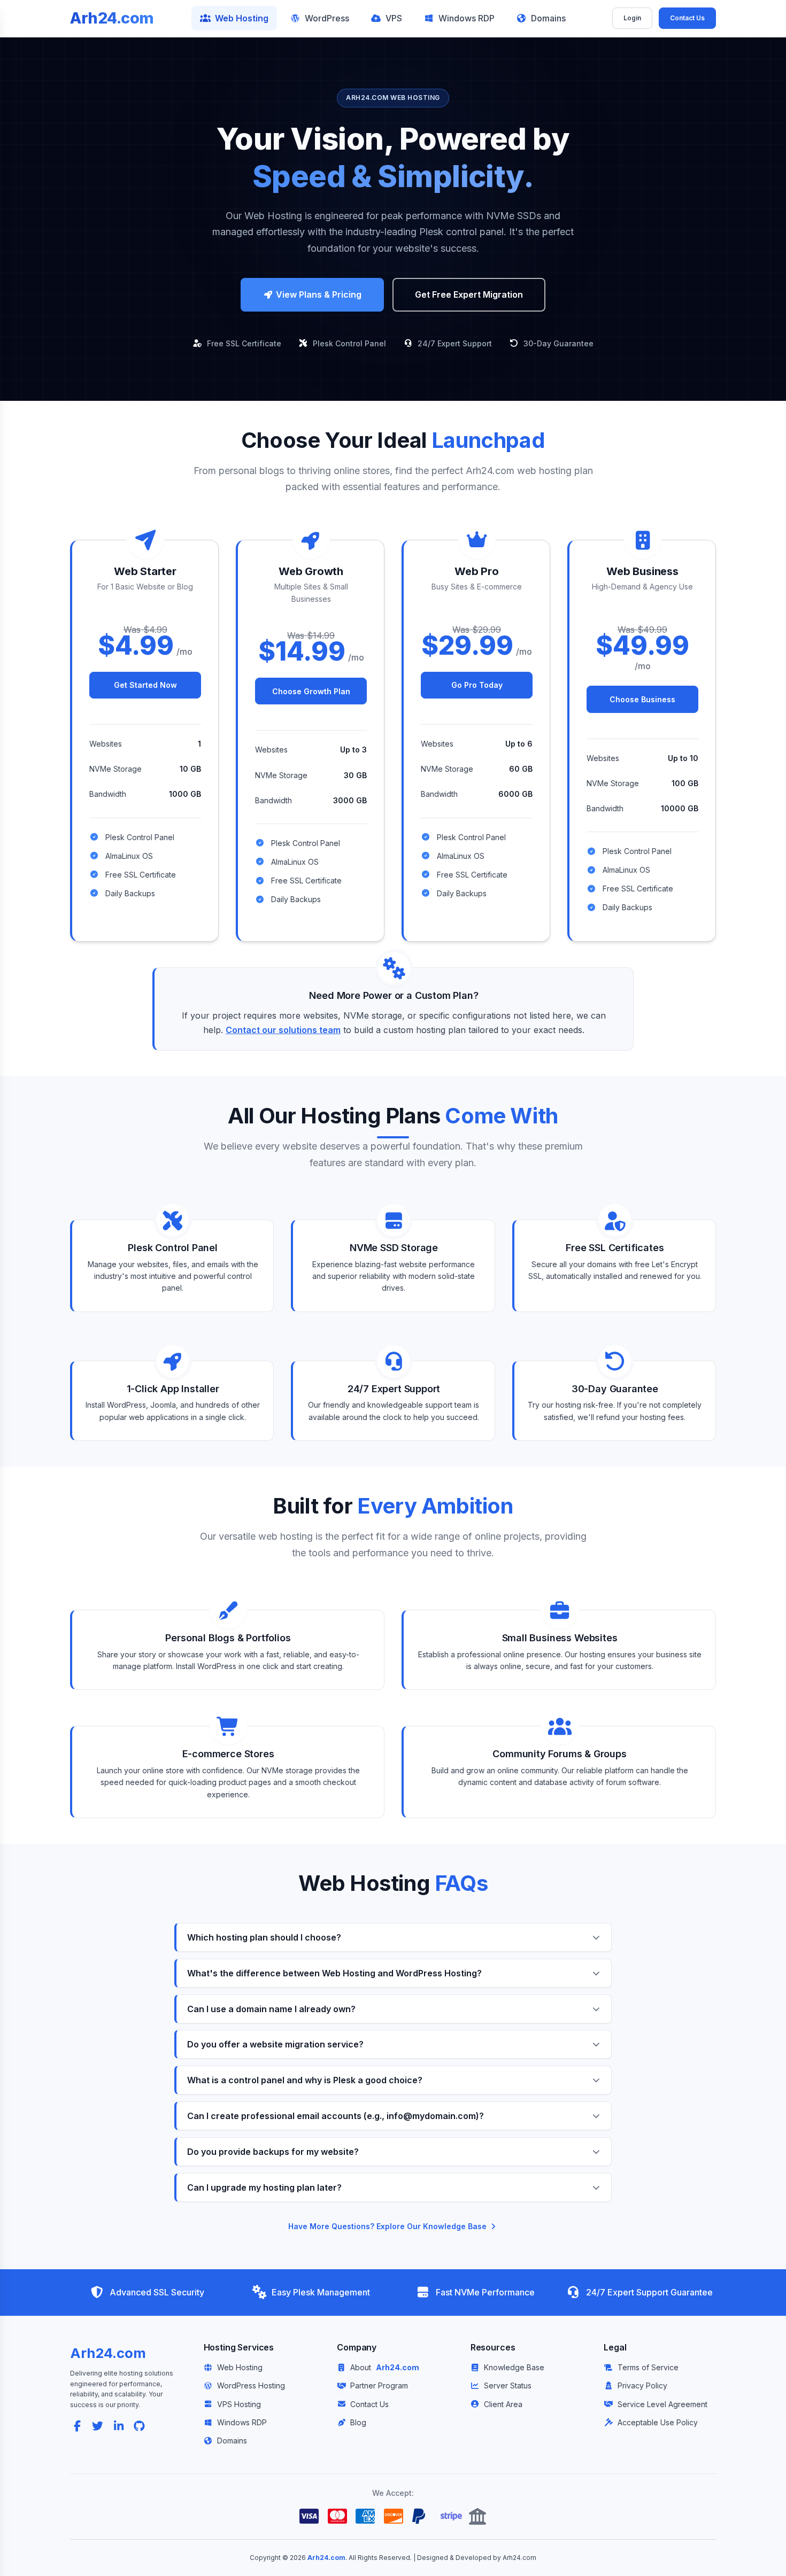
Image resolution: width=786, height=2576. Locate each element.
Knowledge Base (514, 2367)
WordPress (327, 18)
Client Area (503, 2404)
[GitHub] (139, 2426)
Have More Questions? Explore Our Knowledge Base (388, 2226)
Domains (548, 18)
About (384, 2367)
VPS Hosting (239, 2404)
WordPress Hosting (251, 2385)
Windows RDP (467, 18)
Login (632, 18)
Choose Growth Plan (311, 691)
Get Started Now (145, 685)
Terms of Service (648, 2367)
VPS (394, 18)
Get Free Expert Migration (469, 294)
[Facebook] (77, 2426)
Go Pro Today (477, 685)
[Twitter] (98, 2426)
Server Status (508, 2385)
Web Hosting (242, 18)
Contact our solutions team (283, 1030)
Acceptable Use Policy (657, 2422)
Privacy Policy (642, 2385)
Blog (358, 2422)
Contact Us (687, 18)
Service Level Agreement (662, 2404)
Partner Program (379, 2385)
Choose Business (642, 699)
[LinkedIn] (119, 2426)
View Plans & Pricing (318, 294)
